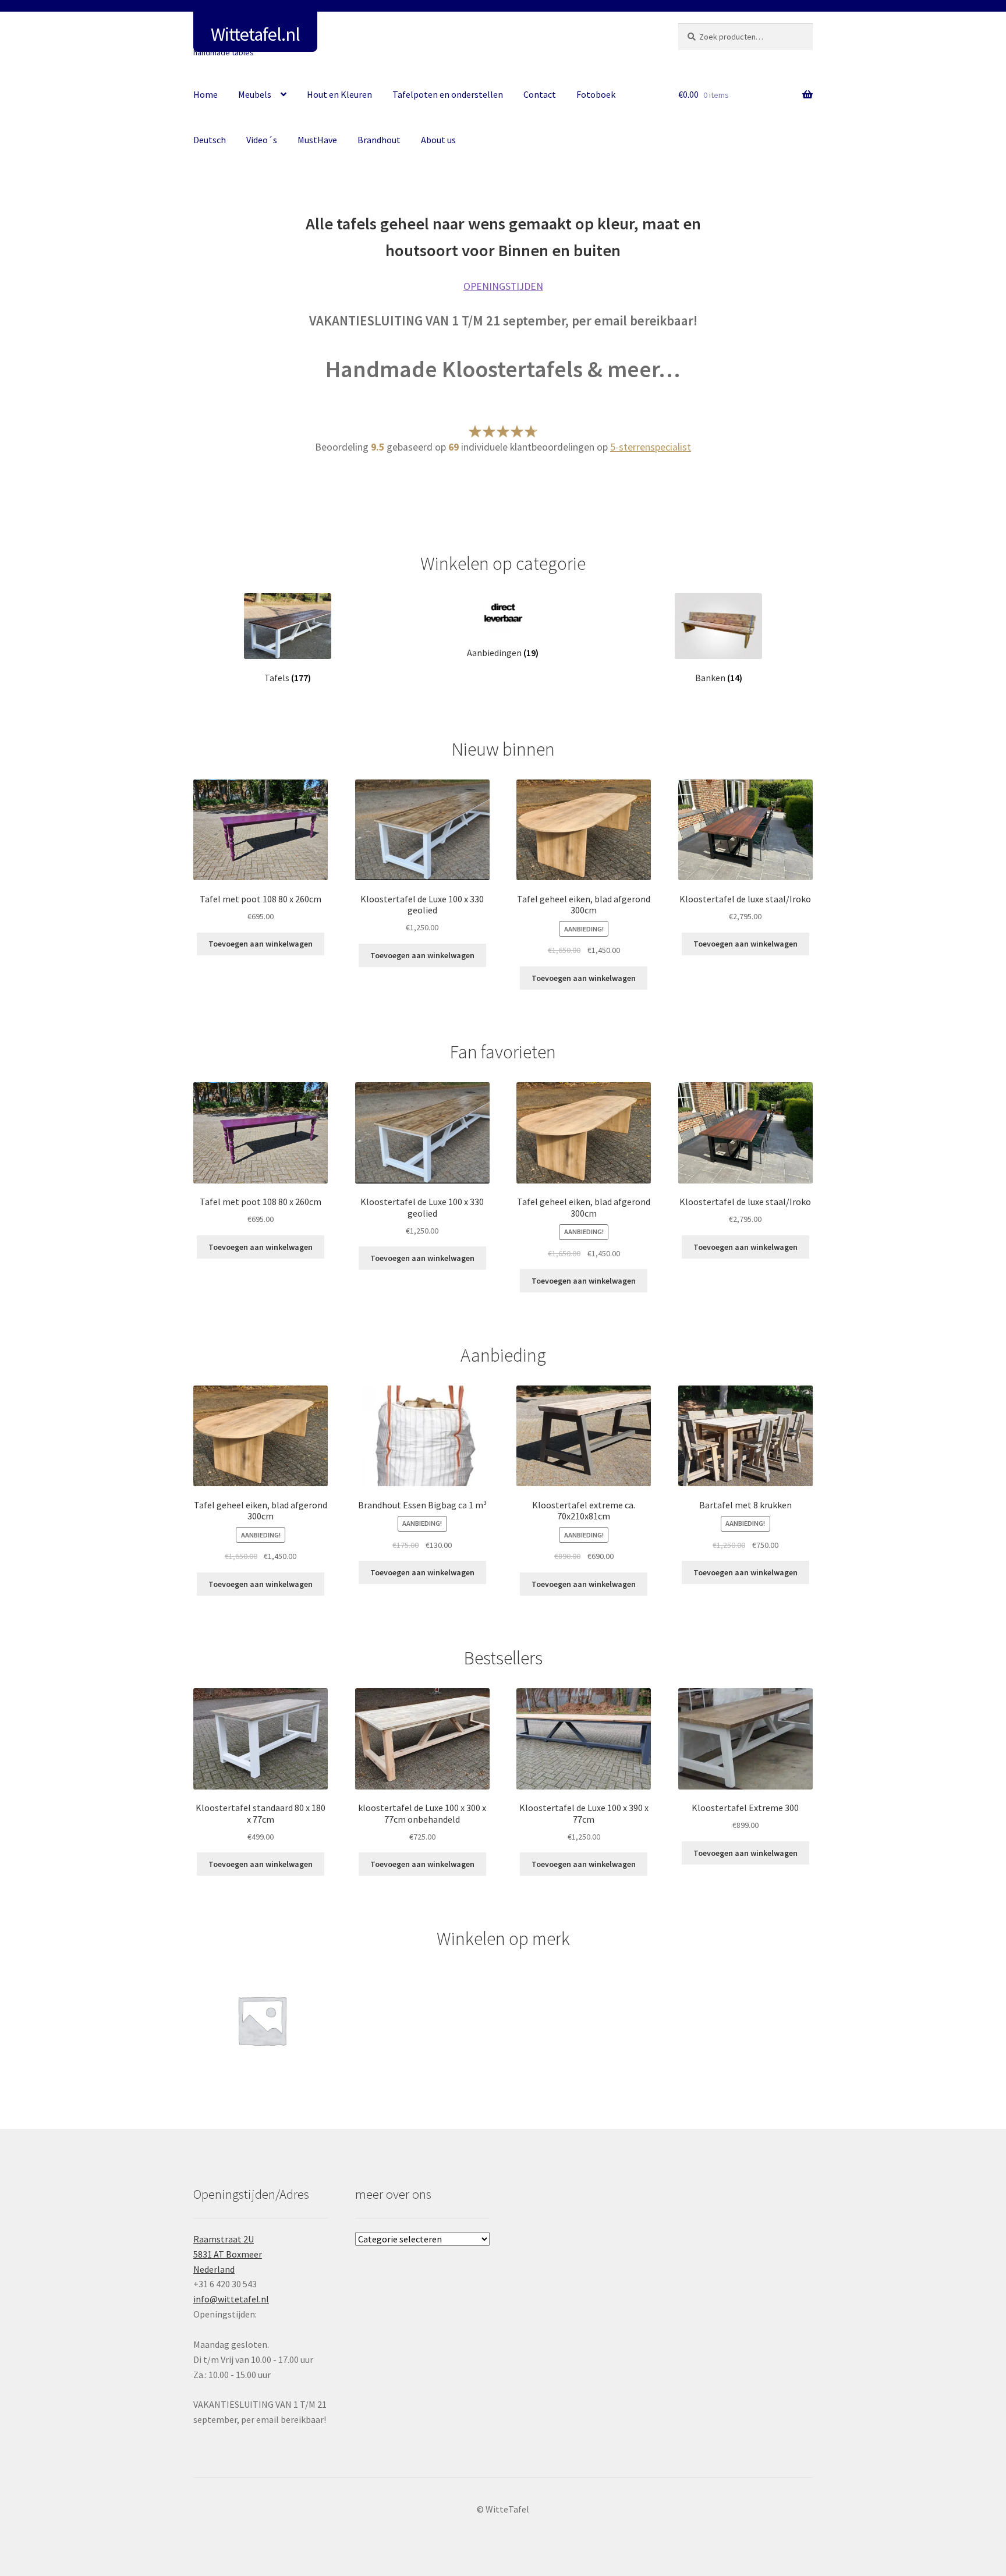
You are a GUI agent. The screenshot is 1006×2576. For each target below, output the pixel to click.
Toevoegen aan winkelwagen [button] (261, 944)
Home (206, 94)
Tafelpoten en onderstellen (448, 94)
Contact (540, 94)
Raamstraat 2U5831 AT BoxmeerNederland (228, 2254)
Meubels (255, 94)
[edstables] (262, 2020)
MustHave (317, 140)
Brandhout (379, 140)
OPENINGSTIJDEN (503, 286)
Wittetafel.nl (255, 34)
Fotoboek (596, 94)
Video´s (262, 140)
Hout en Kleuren (339, 94)
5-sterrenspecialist (651, 447)
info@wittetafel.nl (231, 2299)
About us (438, 140)
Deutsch (210, 140)
